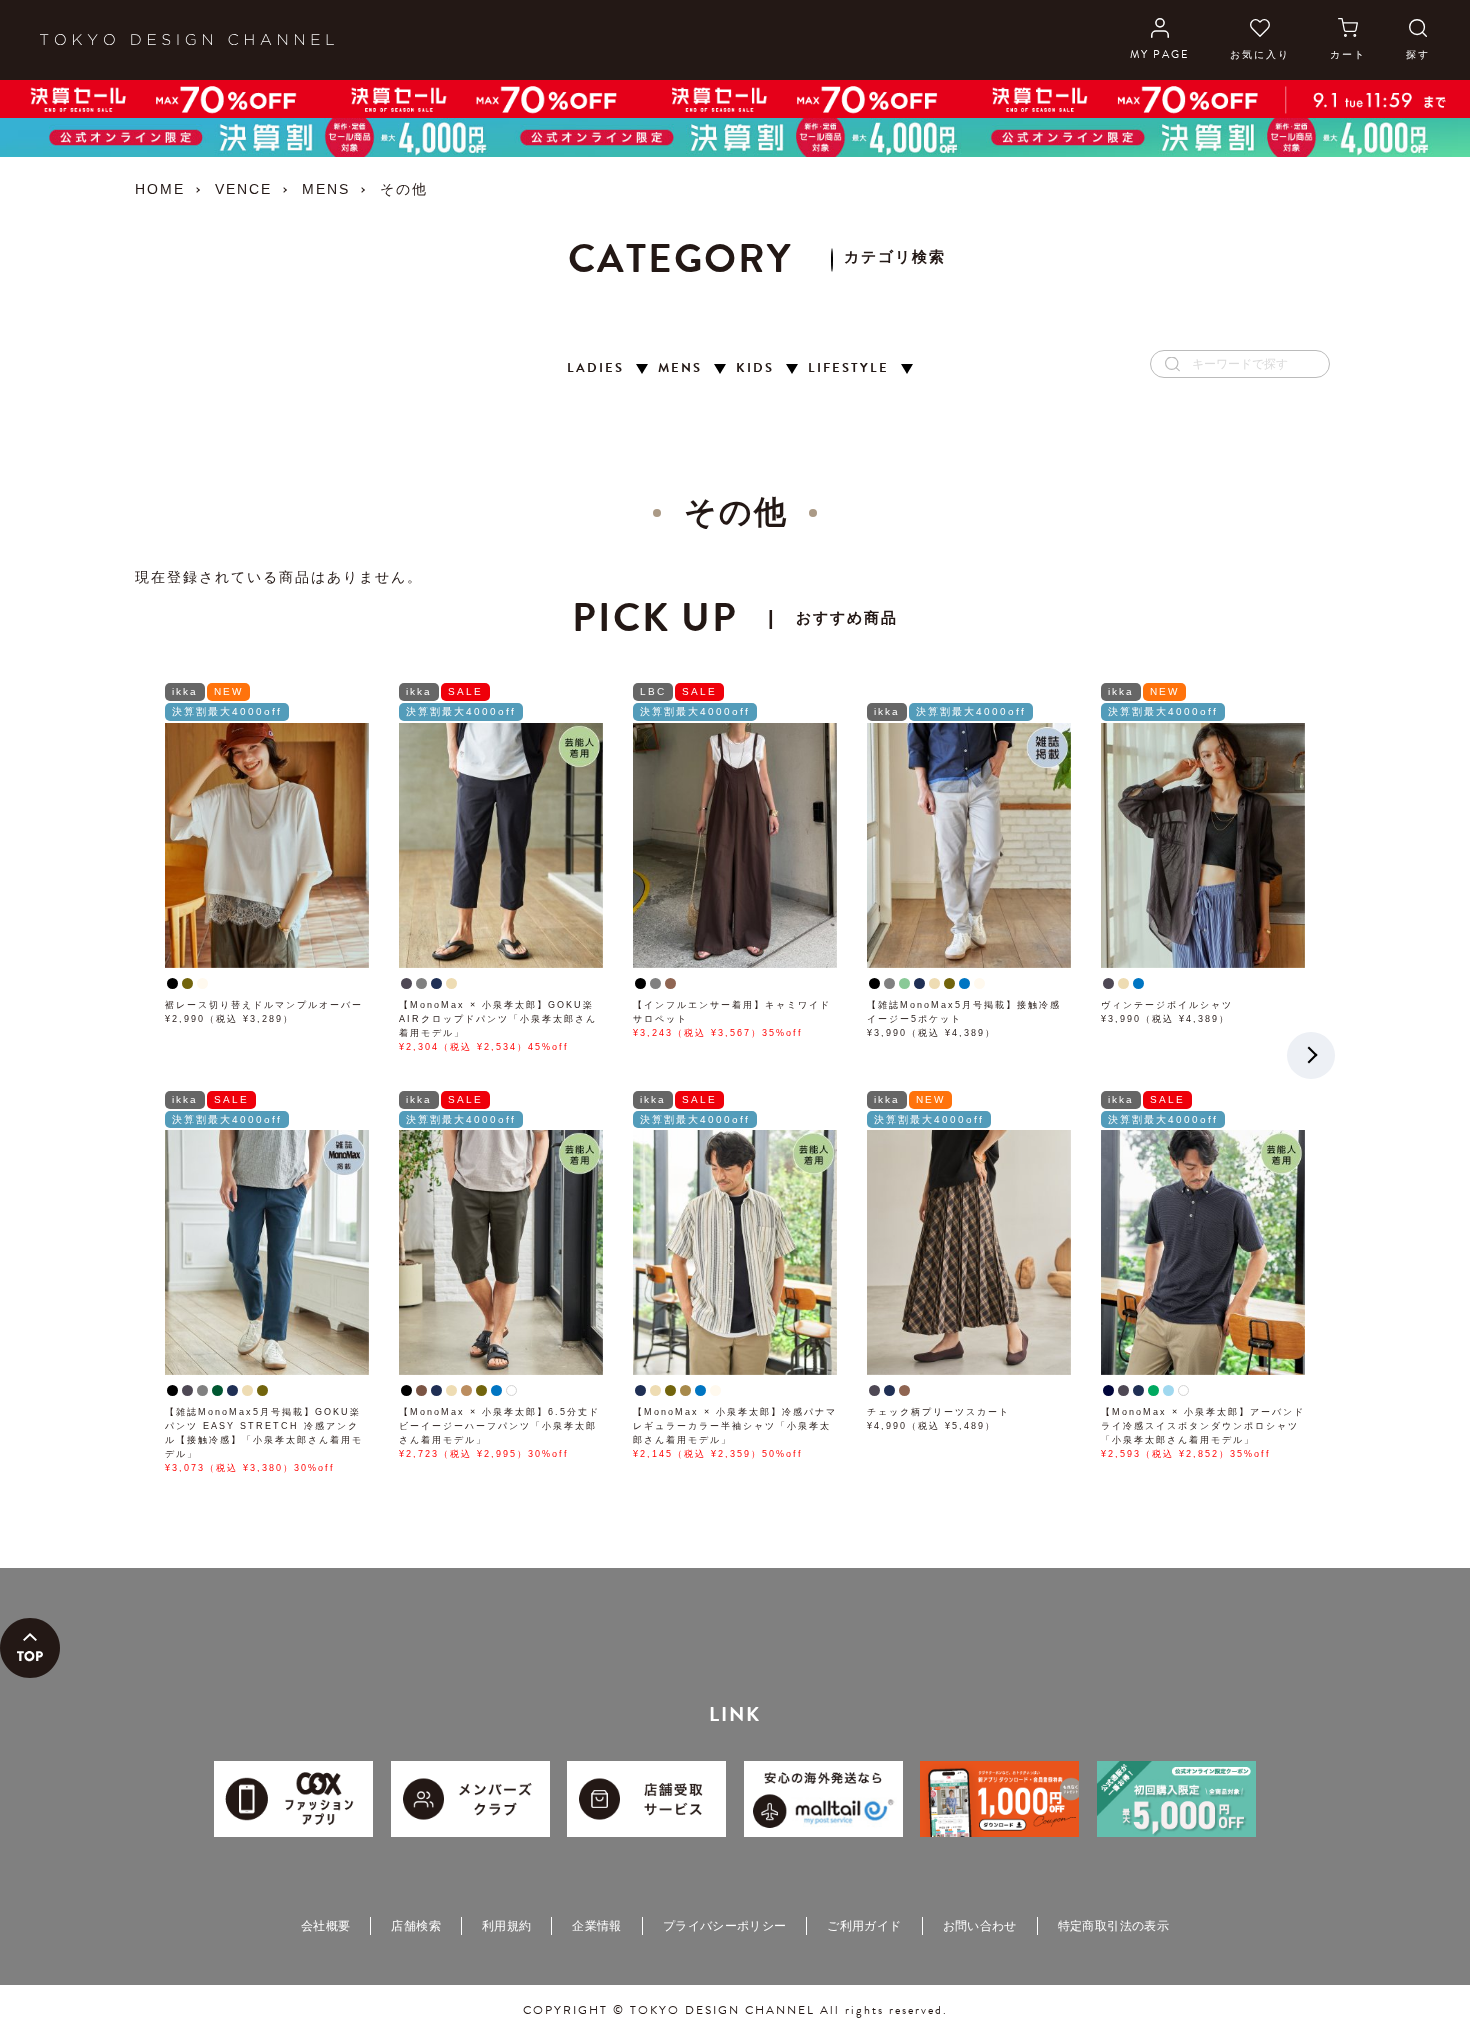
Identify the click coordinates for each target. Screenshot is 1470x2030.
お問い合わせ (980, 1926)
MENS (326, 189)
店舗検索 (415, 1926)
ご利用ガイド (864, 1926)
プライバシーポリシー (725, 1926)
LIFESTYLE (848, 368)
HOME (160, 189)
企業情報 (596, 1926)
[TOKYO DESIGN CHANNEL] (187, 40)
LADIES (595, 368)
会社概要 (325, 1926)
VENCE (243, 189)
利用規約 (506, 1926)
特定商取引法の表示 (1113, 1926)
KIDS (755, 368)
